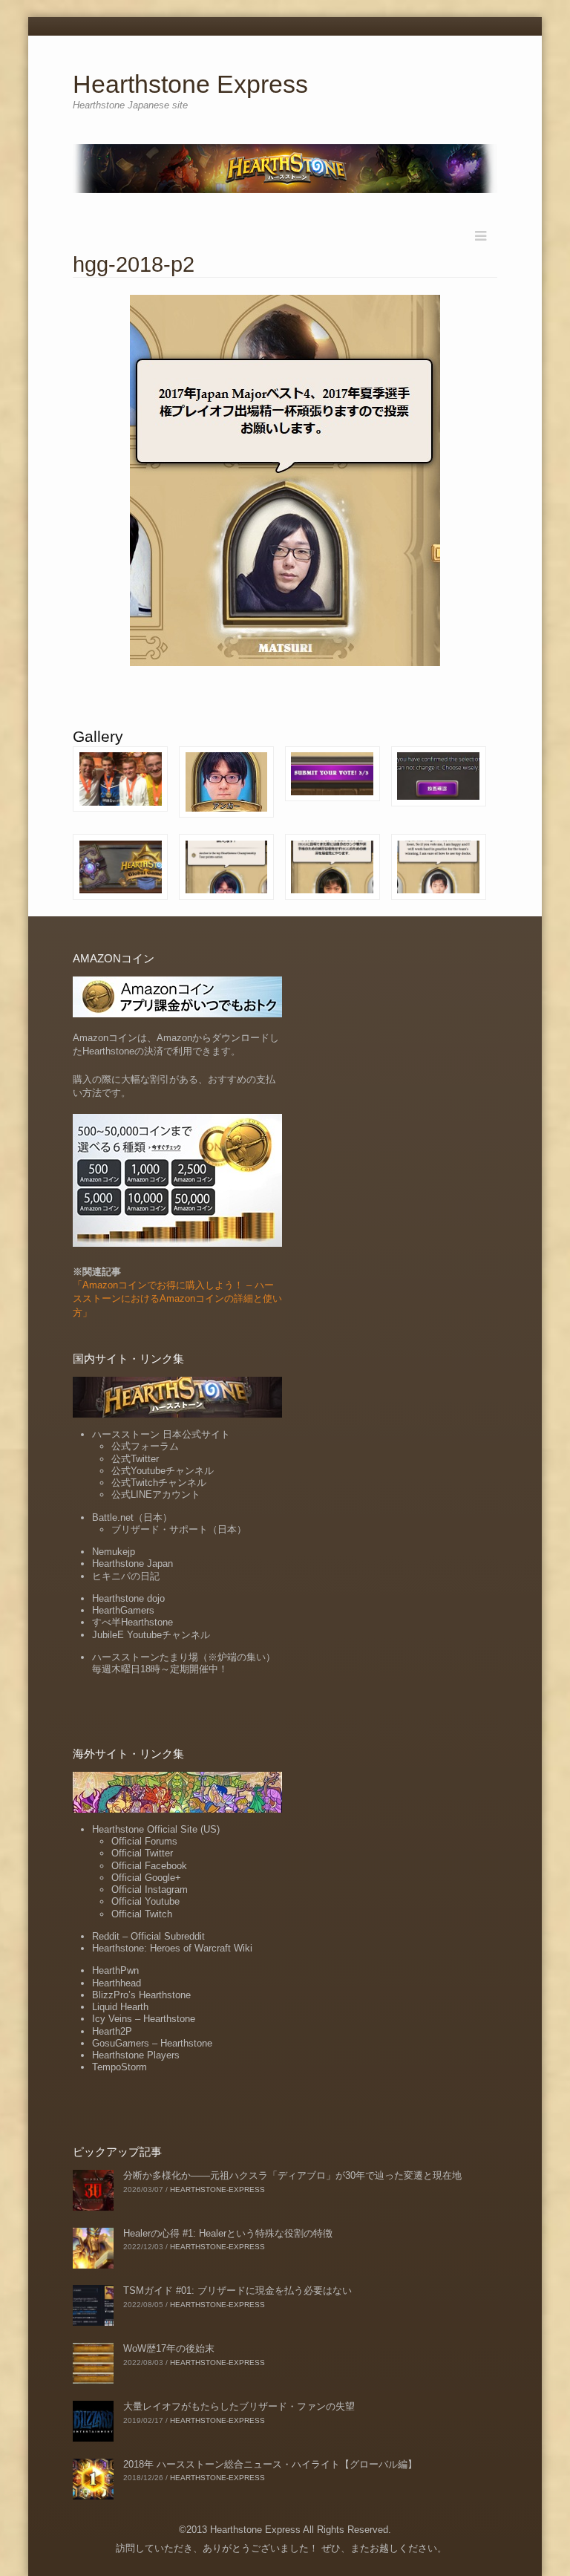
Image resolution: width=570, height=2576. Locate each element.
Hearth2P (112, 2031)
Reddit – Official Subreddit (148, 1936)
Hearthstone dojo (128, 1598)
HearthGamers (123, 1610)
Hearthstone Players (136, 2055)
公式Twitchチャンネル (159, 1483)
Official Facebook (149, 1866)
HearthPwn (115, 1970)
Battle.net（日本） (132, 1517)
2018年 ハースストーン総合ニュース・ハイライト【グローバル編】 (270, 2464)
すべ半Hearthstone (132, 1622)
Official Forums (144, 1841)
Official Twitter (142, 1853)
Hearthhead (117, 1983)
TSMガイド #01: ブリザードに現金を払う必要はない (237, 2290)
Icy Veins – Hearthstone (144, 2019)
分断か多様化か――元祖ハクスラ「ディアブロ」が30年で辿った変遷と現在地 (292, 2175)
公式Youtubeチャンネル (163, 1471)
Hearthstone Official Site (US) (156, 1829)
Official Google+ (146, 1878)
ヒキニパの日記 (126, 1576)
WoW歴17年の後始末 (169, 2348)
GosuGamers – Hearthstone (152, 2043)
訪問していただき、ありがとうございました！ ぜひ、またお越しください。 (281, 2548)
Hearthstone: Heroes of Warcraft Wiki (172, 1948)
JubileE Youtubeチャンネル (151, 1635)
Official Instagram (150, 1889)
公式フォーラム (145, 1446)
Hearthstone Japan (132, 1563)
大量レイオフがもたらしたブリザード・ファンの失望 (239, 2406)
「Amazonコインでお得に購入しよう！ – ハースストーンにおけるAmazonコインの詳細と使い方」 (177, 1298)
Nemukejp (114, 1552)
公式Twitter (135, 1459)
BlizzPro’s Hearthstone (141, 1995)
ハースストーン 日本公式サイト (161, 1434)
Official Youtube (145, 1901)
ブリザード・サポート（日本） (179, 1529)
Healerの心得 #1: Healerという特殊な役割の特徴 (228, 2233)
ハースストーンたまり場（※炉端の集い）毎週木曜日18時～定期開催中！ (184, 1663)
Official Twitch (142, 1914)
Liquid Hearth (120, 2007)
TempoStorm (119, 2067)
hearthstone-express (217, 2189)
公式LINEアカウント (156, 1494)
